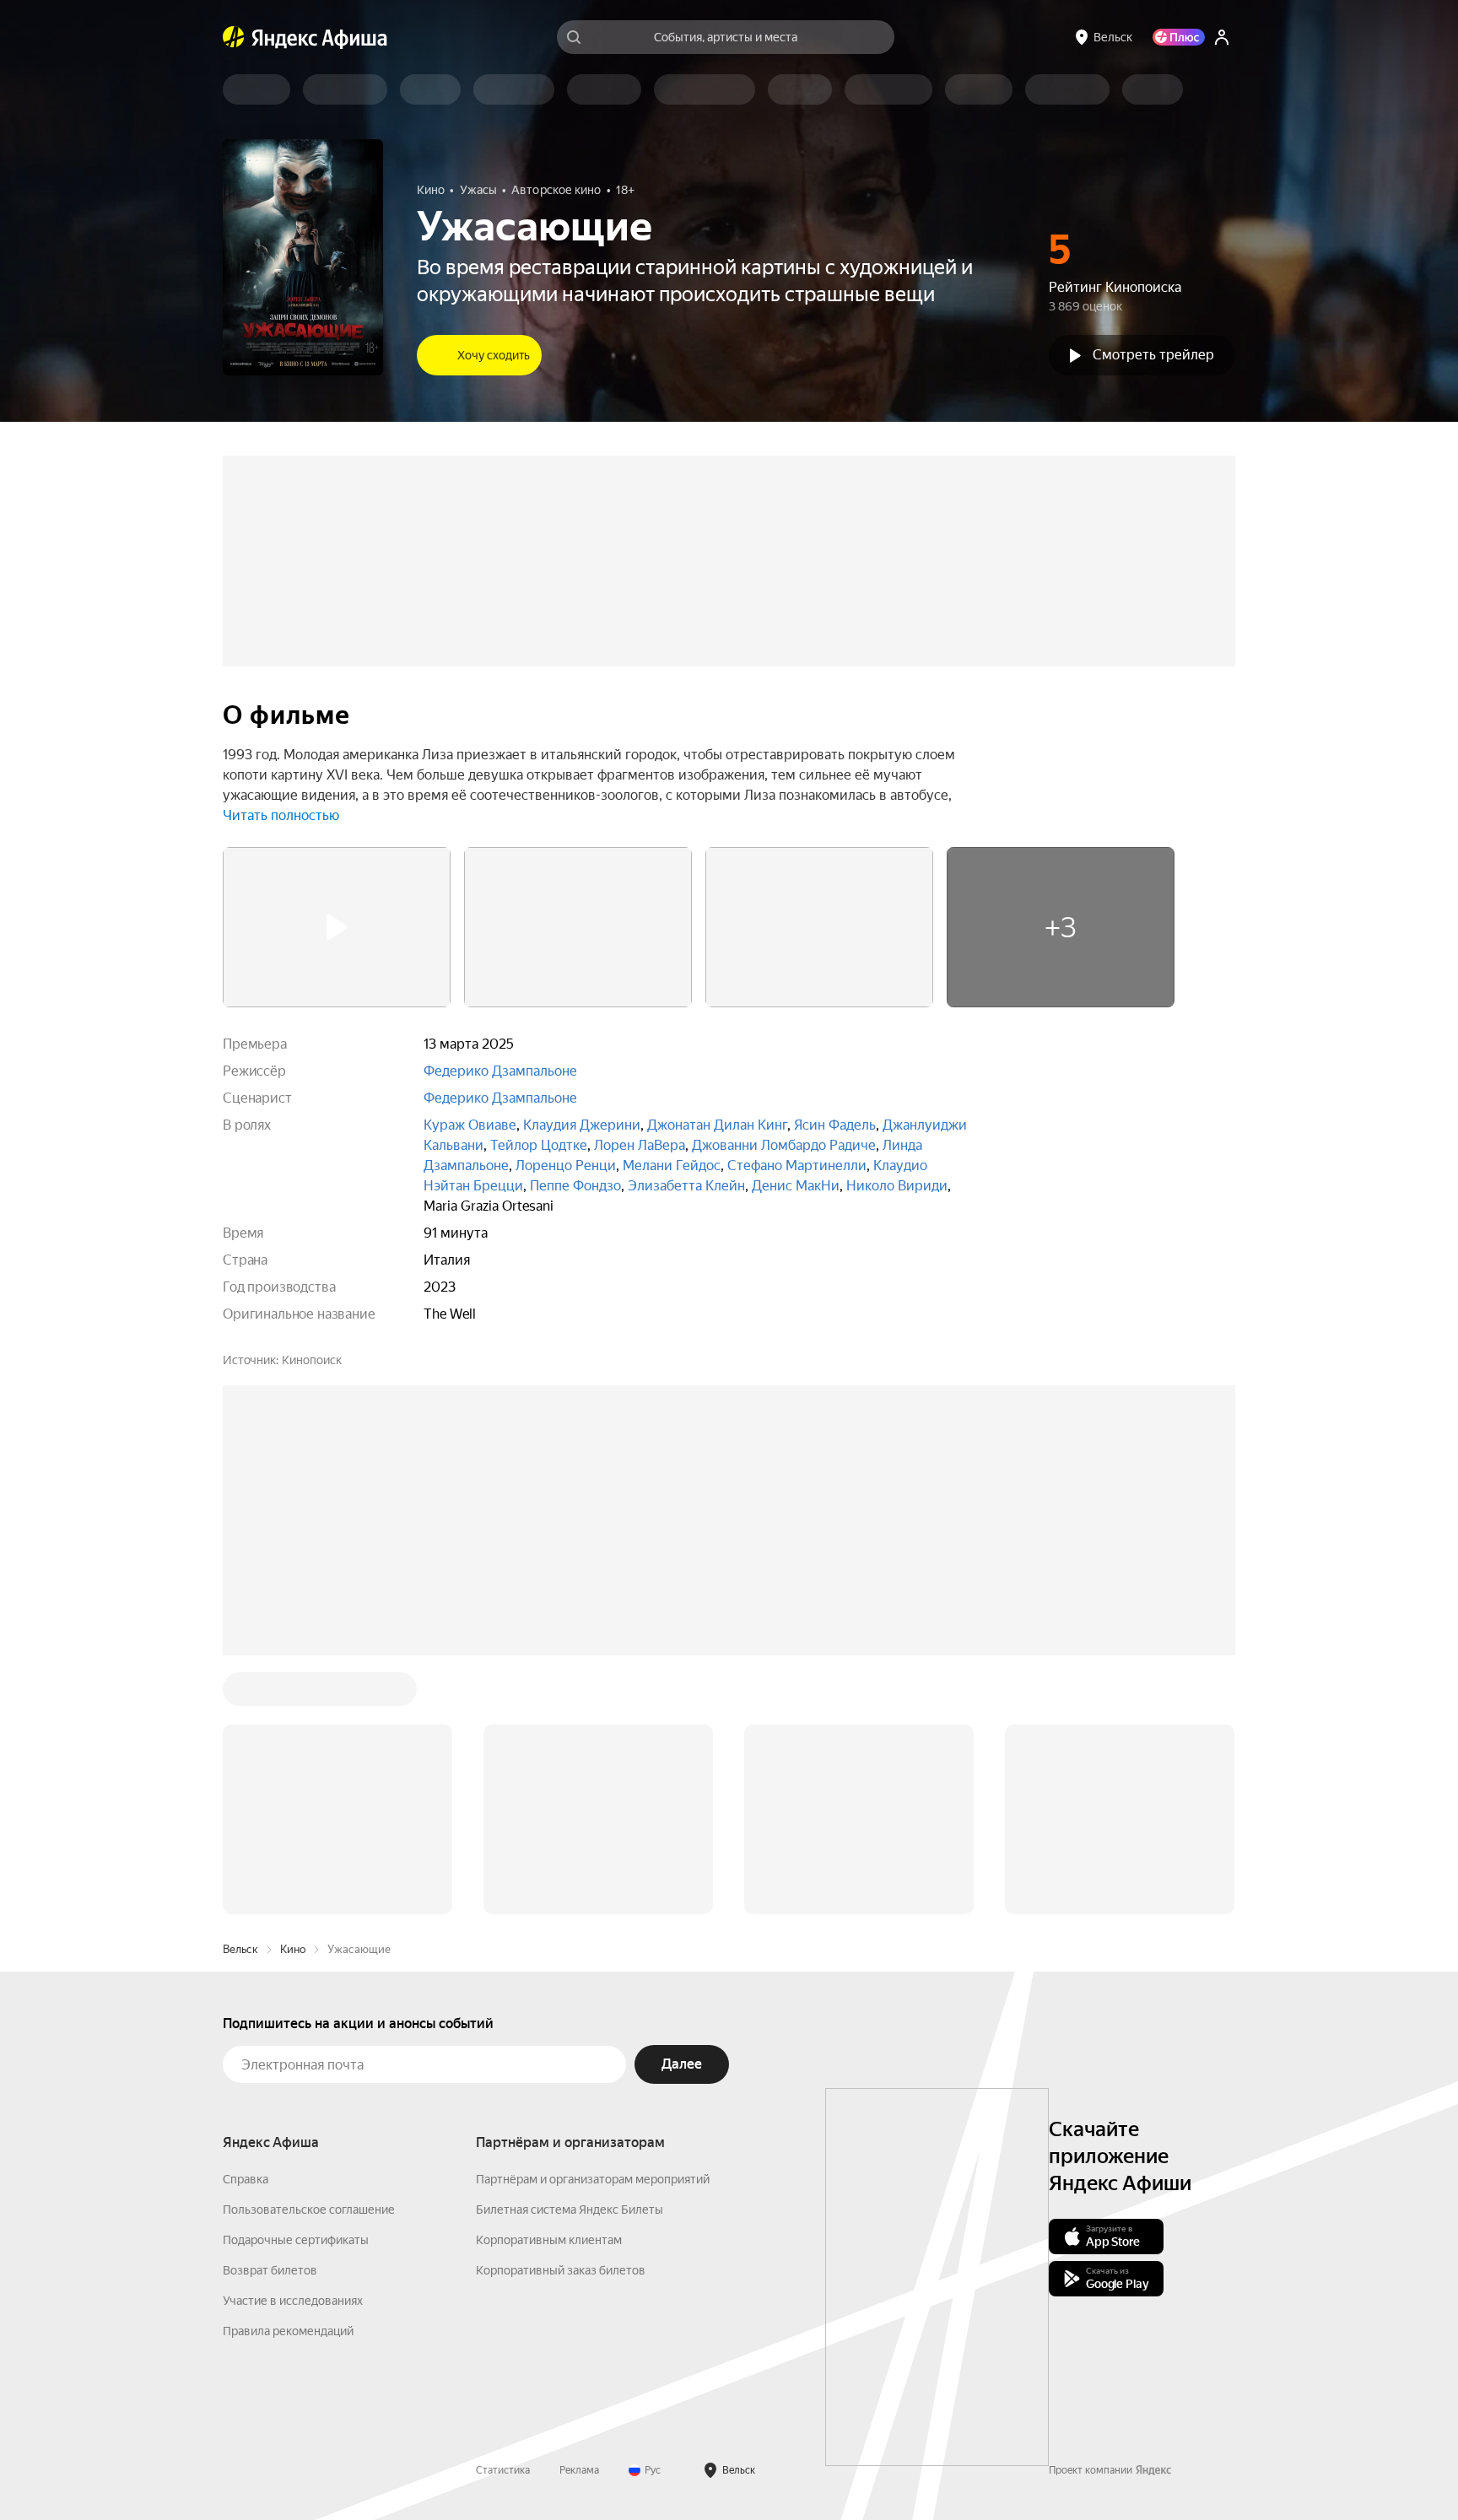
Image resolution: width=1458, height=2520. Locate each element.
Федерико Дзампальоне (500, 1071)
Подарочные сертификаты (296, 1984)
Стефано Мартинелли (797, 1166)
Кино (293, 1694)
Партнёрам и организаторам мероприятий (593, 1924)
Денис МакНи (796, 1186)
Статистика (503, 2215)
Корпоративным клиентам (549, 1984)
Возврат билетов (270, 2015)
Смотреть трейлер (1153, 355)
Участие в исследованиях (293, 2045)
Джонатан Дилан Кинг (717, 1125)
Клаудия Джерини (582, 1125)
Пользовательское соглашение (309, 1954)
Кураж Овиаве (470, 1125)
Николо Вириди (897, 1186)
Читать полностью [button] (281, 815)
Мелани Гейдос (672, 1166)
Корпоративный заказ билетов (561, 2015)
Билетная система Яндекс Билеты (570, 1954)
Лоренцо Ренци (566, 1166)
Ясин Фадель (835, 1125)
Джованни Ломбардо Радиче (784, 1145)
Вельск (240, 1694)
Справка (246, 1924)
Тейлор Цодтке (539, 1145)
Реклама (579, 2215)
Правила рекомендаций (288, 2075)
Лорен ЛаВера (640, 1145)
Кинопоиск (312, 1360)
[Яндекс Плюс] (1179, 37)
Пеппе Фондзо (575, 1186)
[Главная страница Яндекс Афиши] (234, 37)
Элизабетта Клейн (686, 1186)
